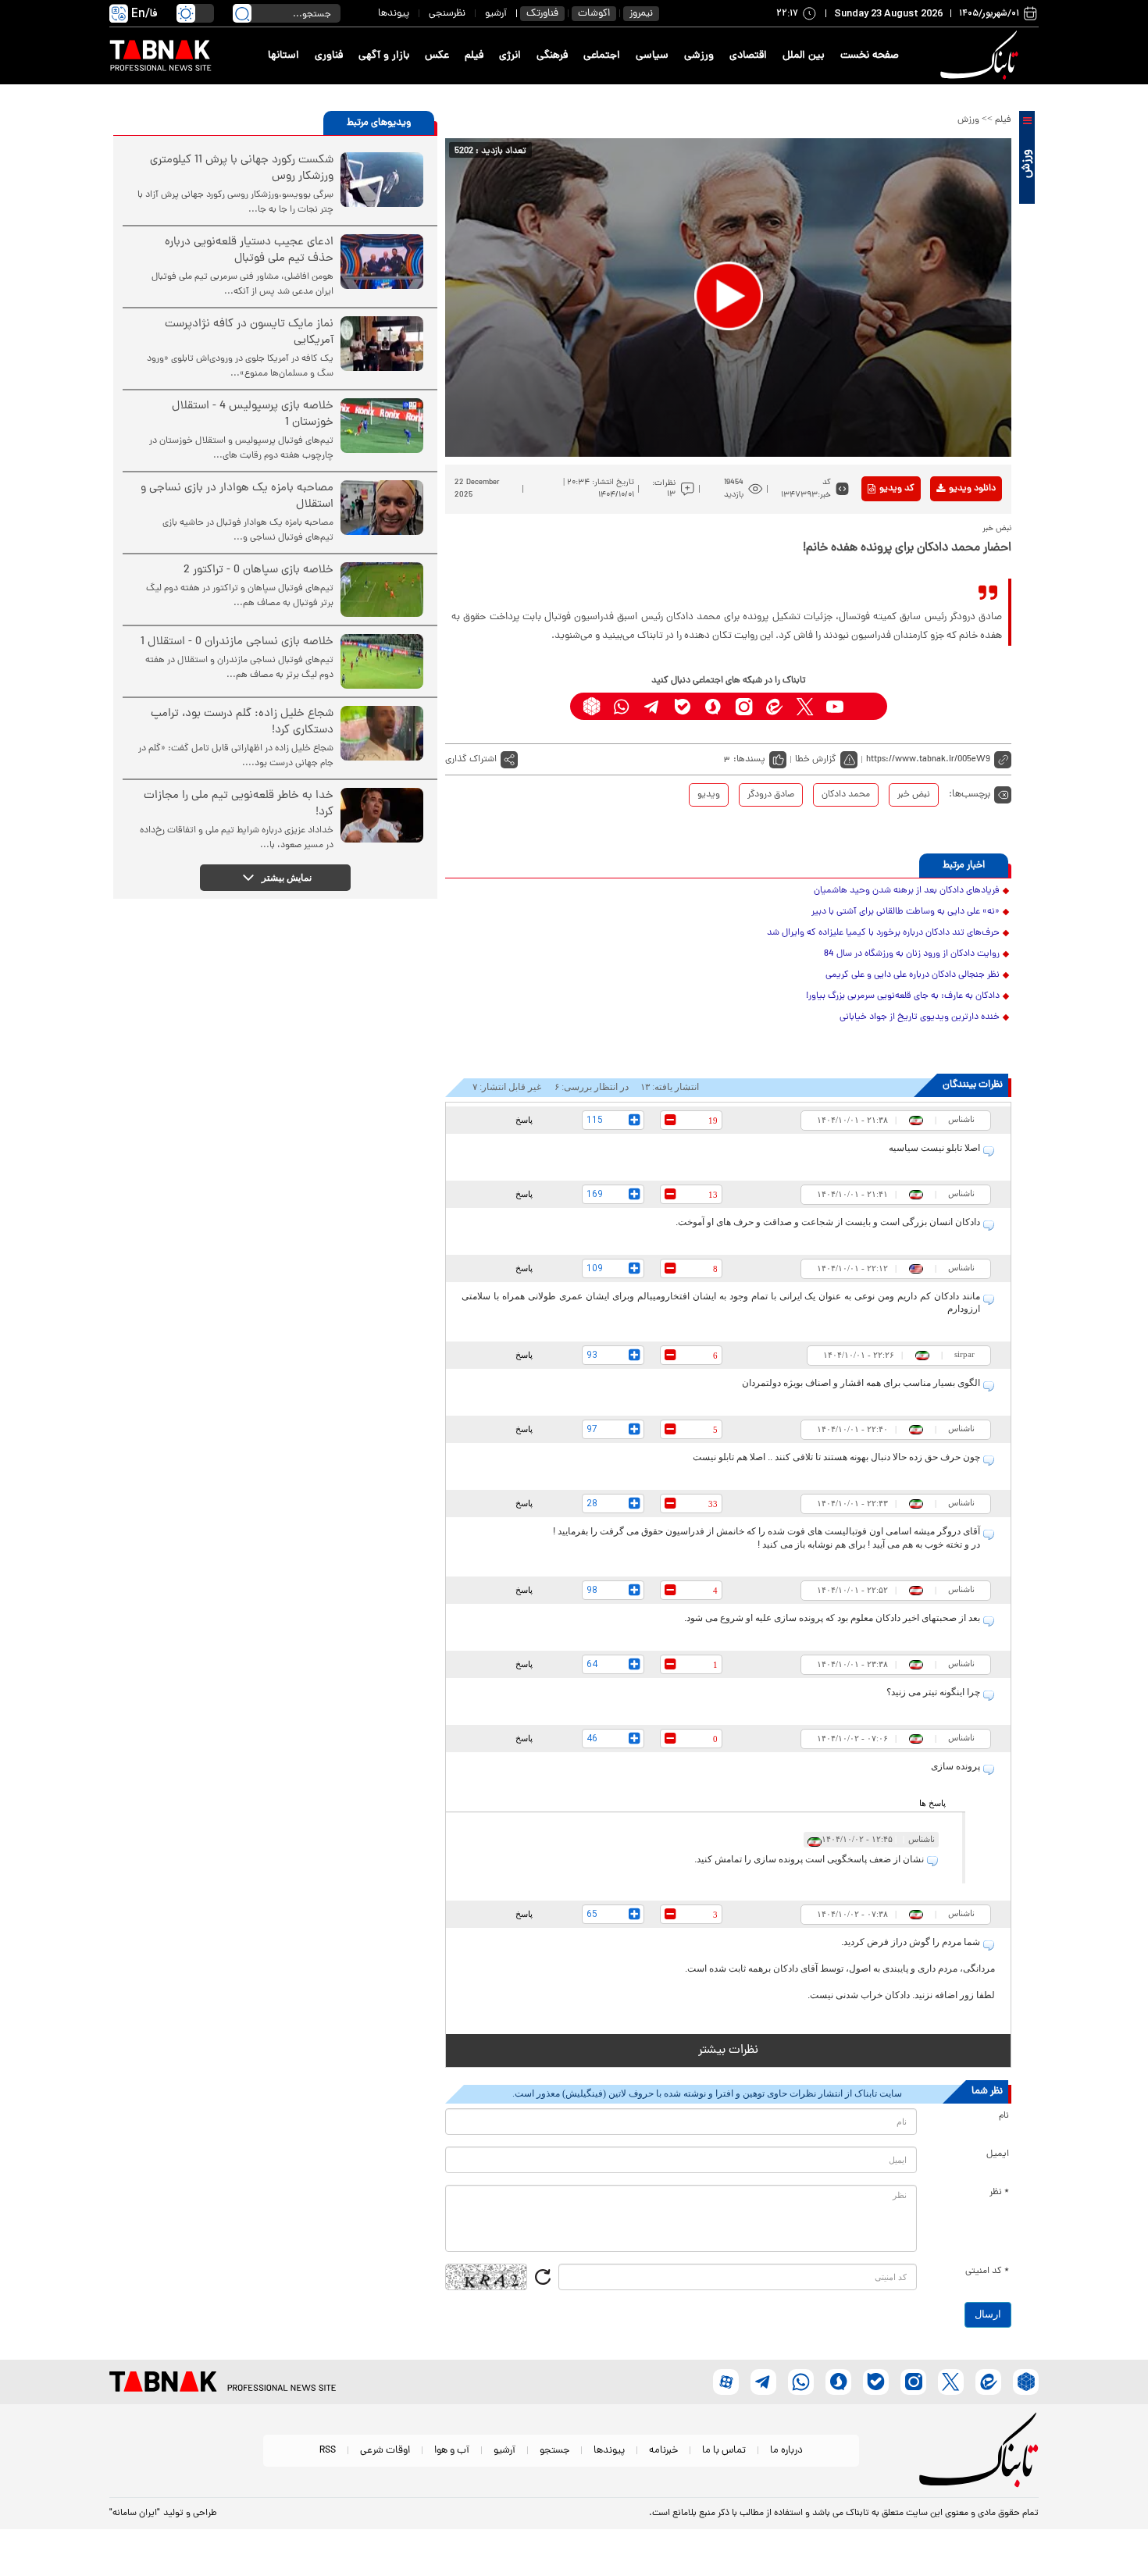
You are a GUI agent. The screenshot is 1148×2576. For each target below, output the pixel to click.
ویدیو (709, 795)
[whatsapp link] (622, 706)
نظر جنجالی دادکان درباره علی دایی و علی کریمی (913, 975)
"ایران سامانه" (135, 2514)
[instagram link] (744, 706)
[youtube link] (835, 706)
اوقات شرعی (385, 2451)
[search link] (242, 13)
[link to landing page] (982, 56)
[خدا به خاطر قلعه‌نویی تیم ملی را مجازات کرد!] (382, 815)
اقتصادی (748, 56)
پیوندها (394, 14)
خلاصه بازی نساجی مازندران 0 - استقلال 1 (237, 642)
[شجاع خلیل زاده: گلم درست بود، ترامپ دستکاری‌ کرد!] (382, 733)
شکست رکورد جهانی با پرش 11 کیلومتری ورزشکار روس (242, 169)
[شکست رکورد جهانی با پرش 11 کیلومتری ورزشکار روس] (382, 180)
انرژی (510, 56)
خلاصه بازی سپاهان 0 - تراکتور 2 (258, 570)
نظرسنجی (447, 14)
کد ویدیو (897, 489)
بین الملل (804, 56)
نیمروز (641, 14)
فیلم (474, 56)
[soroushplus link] (713, 706)
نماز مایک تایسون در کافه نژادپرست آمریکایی (249, 333)
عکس (437, 56)
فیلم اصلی (948, 529)
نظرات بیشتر (728, 2050)
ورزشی (699, 56)
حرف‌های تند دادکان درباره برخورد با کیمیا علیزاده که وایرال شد (883, 933)
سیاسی (652, 56)
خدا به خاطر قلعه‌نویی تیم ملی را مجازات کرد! (239, 804)
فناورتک (542, 14)
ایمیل (998, 2154)
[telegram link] (652, 706)
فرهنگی (552, 56)
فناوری (329, 56)
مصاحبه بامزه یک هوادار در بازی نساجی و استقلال (237, 497)
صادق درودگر (771, 795)
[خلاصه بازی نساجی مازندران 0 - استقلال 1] (382, 661)
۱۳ (671, 494)
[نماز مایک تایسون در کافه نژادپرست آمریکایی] (382, 344)
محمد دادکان (846, 795)
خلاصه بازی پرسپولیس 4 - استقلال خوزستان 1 (253, 415)
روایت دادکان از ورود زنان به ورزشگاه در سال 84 (912, 954)
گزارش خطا (816, 760)
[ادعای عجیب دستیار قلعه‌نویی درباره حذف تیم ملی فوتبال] (382, 262)
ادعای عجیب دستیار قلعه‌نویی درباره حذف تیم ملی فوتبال (249, 251)
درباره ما (786, 2451)
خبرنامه (663, 2451)
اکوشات (594, 14)
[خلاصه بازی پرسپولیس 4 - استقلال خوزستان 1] (382, 426)
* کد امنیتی (987, 2271)
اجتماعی (602, 56)
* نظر (999, 2193)
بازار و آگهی (384, 56)
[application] (728, 298)
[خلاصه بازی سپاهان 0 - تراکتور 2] (382, 590)
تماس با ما (724, 2451)
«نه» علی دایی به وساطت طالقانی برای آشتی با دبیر (906, 912)
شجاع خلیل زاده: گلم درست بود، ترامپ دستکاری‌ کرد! (242, 722)
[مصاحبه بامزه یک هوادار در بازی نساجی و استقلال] (382, 508)
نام (1004, 2116)
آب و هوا (452, 2451)
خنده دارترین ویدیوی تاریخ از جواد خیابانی (920, 1017)
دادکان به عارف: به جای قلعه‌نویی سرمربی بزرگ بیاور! (903, 996)
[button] (729, 296)
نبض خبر (914, 795)
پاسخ (524, 1120)
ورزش (968, 120)
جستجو (554, 2451)
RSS (328, 2451)
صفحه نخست (870, 56)
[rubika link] (592, 706)
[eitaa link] (774, 706)
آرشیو (496, 14)
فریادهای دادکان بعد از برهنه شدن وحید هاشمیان (907, 891)
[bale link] (683, 706)
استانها (283, 56)
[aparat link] (866, 706)
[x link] (805, 706)
